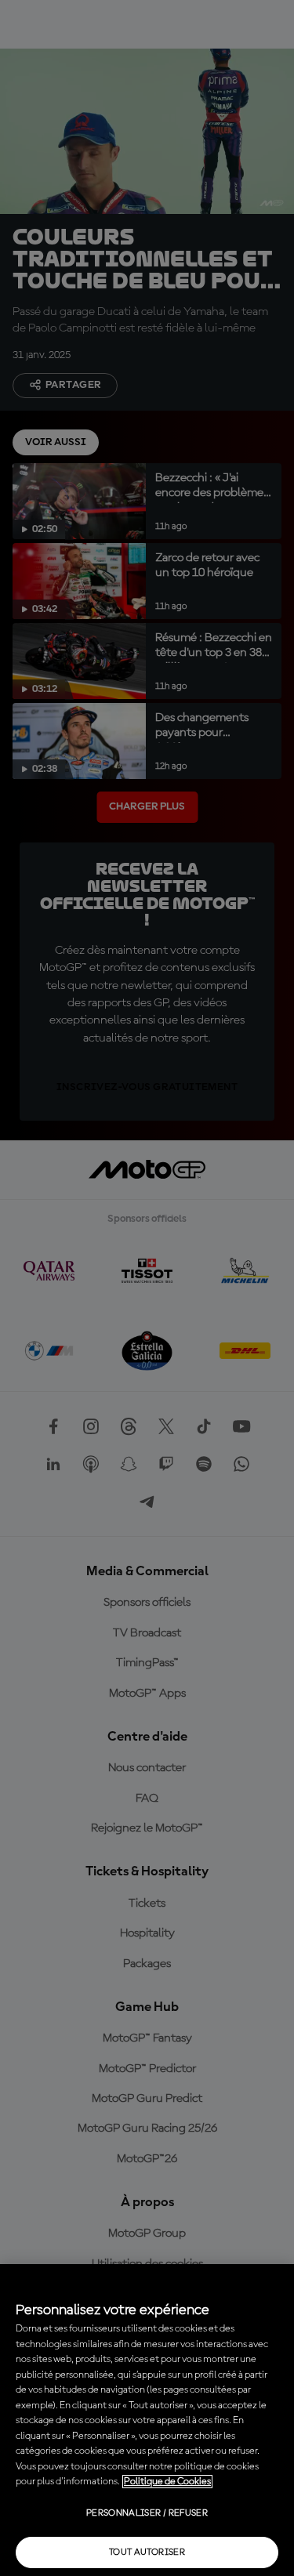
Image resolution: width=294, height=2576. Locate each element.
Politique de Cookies (167, 2482)
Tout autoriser (147, 2552)
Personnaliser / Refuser (147, 2513)
